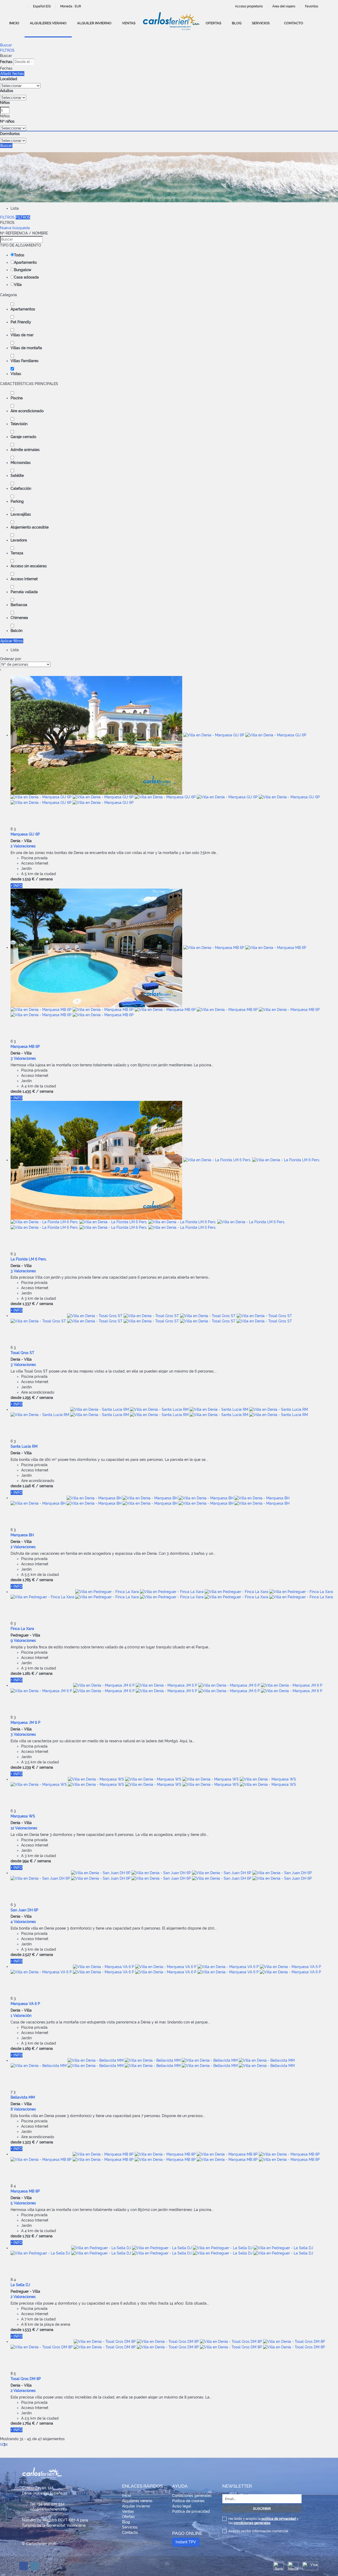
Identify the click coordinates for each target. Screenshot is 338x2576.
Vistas (16, 374)
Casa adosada (26, 277)
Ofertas (213, 23)
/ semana (44, 879)
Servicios (261, 23)
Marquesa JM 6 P (25, 1723)
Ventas (129, 23)
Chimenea (19, 618)
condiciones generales (252, 2523)
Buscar (6, 45)
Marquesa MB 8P (25, 2191)
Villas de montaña (26, 348)
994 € (28, 1861)
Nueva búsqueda (15, 228)
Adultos (7, 91)
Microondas (21, 463)
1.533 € (29, 2330)
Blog (237, 23)
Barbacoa (19, 605)
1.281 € (28, 1673)
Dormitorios (10, 134)
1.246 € (29, 1486)
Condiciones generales (192, 2496)
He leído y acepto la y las (263, 2521)
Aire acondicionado (27, 411)
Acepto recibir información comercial (258, 2531)
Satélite (17, 476)
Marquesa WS (23, 1816)
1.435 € (29, 1091)
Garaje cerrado (23, 437)
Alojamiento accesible (30, 527)
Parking (17, 501)
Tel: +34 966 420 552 (47, 2504)
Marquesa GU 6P (25, 834)
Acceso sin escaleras (29, 566)
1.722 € (28, 2236)
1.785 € (29, 1580)
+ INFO (17, 886)
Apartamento (25, 262)
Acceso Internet (24, 579)
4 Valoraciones (23, 1922)
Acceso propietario (249, 6)
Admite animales (25, 450)
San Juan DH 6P (24, 1910)
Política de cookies (188, 2501)
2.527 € (29, 1955)
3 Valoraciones (23, 1058)
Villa (18, 285)
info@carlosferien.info (48, 2509)
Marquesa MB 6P (25, 1047)
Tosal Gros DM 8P (26, 2379)
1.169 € (29, 2049)
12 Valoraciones (24, 1828)
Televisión (19, 424)
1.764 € (29, 2423)
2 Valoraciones (23, 846)
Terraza (17, 553)
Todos (19, 255)
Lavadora (19, 540)
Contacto (294, 23)
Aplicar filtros (12, 641)
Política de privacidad (191, 2511)
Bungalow (23, 270)
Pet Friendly (21, 322)
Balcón (17, 631)
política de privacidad (279, 2519)
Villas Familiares (25, 361)
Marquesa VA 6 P (25, 2004)
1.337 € (29, 1304)
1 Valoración (21, 2016)
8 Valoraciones (23, 2109)
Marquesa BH (22, 1535)
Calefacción (21, 488)
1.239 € (29, 1767)
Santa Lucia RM (24, 1446)
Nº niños (7, 121)
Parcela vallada (24, 592)
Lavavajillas (21, 514)
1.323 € (29, 2142)
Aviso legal (182, 2506)
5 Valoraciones (23, 2203)
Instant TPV (186, 2542)
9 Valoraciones (23, 1640)
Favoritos (312, 6)
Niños (5, 103)
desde (16, 879)
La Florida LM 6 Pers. (29, 1259)
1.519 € (29, 879)
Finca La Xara (22, 1629)
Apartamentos (23, 309)
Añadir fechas (12, 74)
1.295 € (29, 1398)
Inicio (14, 23)
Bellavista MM (23, 2097)
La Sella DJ (20, 2285)
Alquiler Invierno (94, 23)
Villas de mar (22, 335)
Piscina (17, 398)
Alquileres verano (48, 23)
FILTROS (7, 50)
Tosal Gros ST (22, 1353)
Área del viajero (284, 6)
